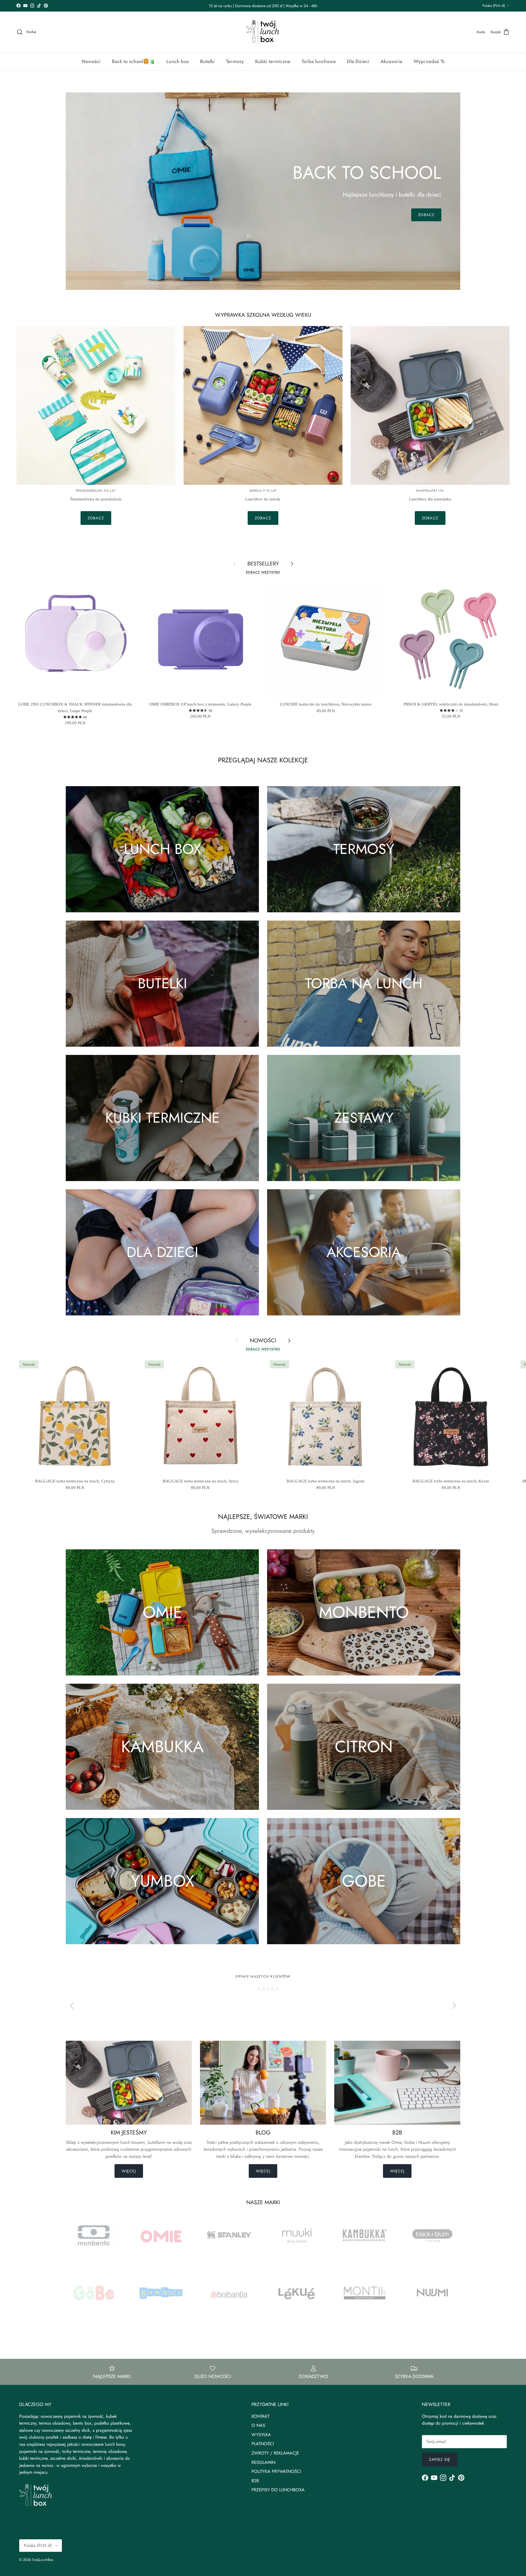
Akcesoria (391, 61)
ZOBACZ (426, 215)
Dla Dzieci (358, 61)
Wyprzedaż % (429, 61)
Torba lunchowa (319, 61)
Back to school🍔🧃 (133, 61)
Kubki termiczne (273, 61)
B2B (255, 2481)
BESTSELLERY (263, 564)
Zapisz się (440, 2459)
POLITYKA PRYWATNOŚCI (276, 2471)
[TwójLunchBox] (263, 32)
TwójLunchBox (43, 2560)
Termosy (235, 61)
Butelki (207, 61)
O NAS (258, 2425)
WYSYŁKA (261, 2435)
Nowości (91, 61)
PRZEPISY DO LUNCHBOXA (278, 2490)
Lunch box (178, 61)
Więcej (129, 2171)
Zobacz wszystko (263, 572)
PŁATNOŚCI (263, 2444)
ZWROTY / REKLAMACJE (275, 2453)
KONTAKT (260, 2416)
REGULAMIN (263, 2462)
